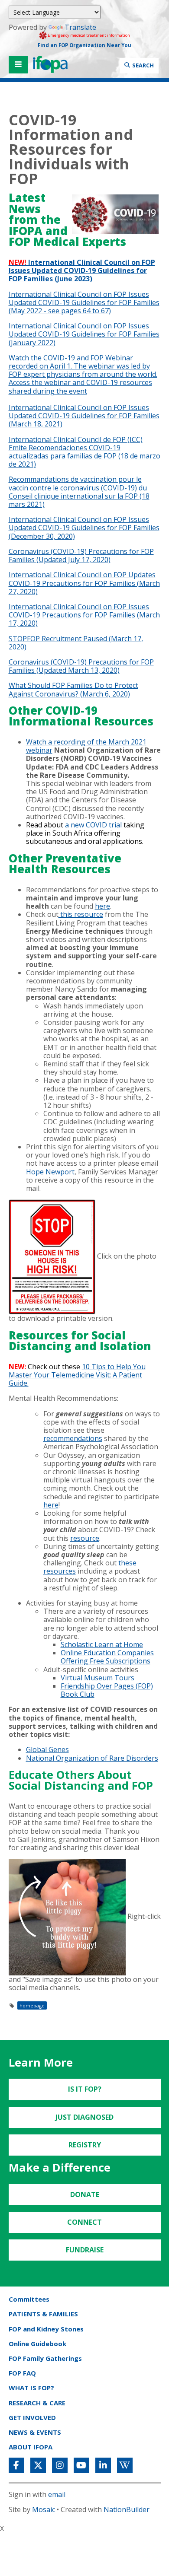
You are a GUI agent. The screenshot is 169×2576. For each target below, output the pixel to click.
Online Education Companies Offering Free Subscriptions (107, 1657)
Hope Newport (50, 1172)
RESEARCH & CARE (37, 2403)
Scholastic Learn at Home (102, 1644)
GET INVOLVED (32, 2417)
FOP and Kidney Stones (46, 2329)
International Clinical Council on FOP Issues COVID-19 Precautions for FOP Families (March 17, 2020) (84, 615)
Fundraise (85, 2250)
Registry (85, 2145)
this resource (81, 914)
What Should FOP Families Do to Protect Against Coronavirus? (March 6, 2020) (73, 689)
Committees (29, 2299)
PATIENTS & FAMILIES (43, 2314)
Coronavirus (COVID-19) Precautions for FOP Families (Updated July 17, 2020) (81, 555)
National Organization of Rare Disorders (92, 1758)
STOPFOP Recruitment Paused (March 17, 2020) (76, 643)
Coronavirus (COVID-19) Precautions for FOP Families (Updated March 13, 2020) (81, 666)
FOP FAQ (22, 2373)
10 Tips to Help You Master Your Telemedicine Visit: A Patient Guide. (77, 1375)
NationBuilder (127, 2509)
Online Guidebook (37, 2344)
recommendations (73, 1438)
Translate (80, 27)
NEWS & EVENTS (35, 2432)
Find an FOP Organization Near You (84, 45)
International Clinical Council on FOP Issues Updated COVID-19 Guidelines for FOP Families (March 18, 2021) (84, 416)
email (57, 2494)
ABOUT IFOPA (31, 2447)
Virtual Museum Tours (97, 1678)
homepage (32, 2005)
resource (85, 1538)
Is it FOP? (85, 2089)
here (102, 906)
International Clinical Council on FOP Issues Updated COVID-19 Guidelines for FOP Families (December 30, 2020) (84, 528)
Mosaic (44, 2509)
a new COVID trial (93, 825)
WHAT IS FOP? (31, 2388)
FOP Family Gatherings (45, 2358)
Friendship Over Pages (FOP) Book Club (107, 1690)
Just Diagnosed (84, 2117)
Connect (84, 2222)
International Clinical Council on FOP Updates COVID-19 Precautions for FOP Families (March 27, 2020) (84, 583)
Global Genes (47, 1749)
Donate (85, 2194)
